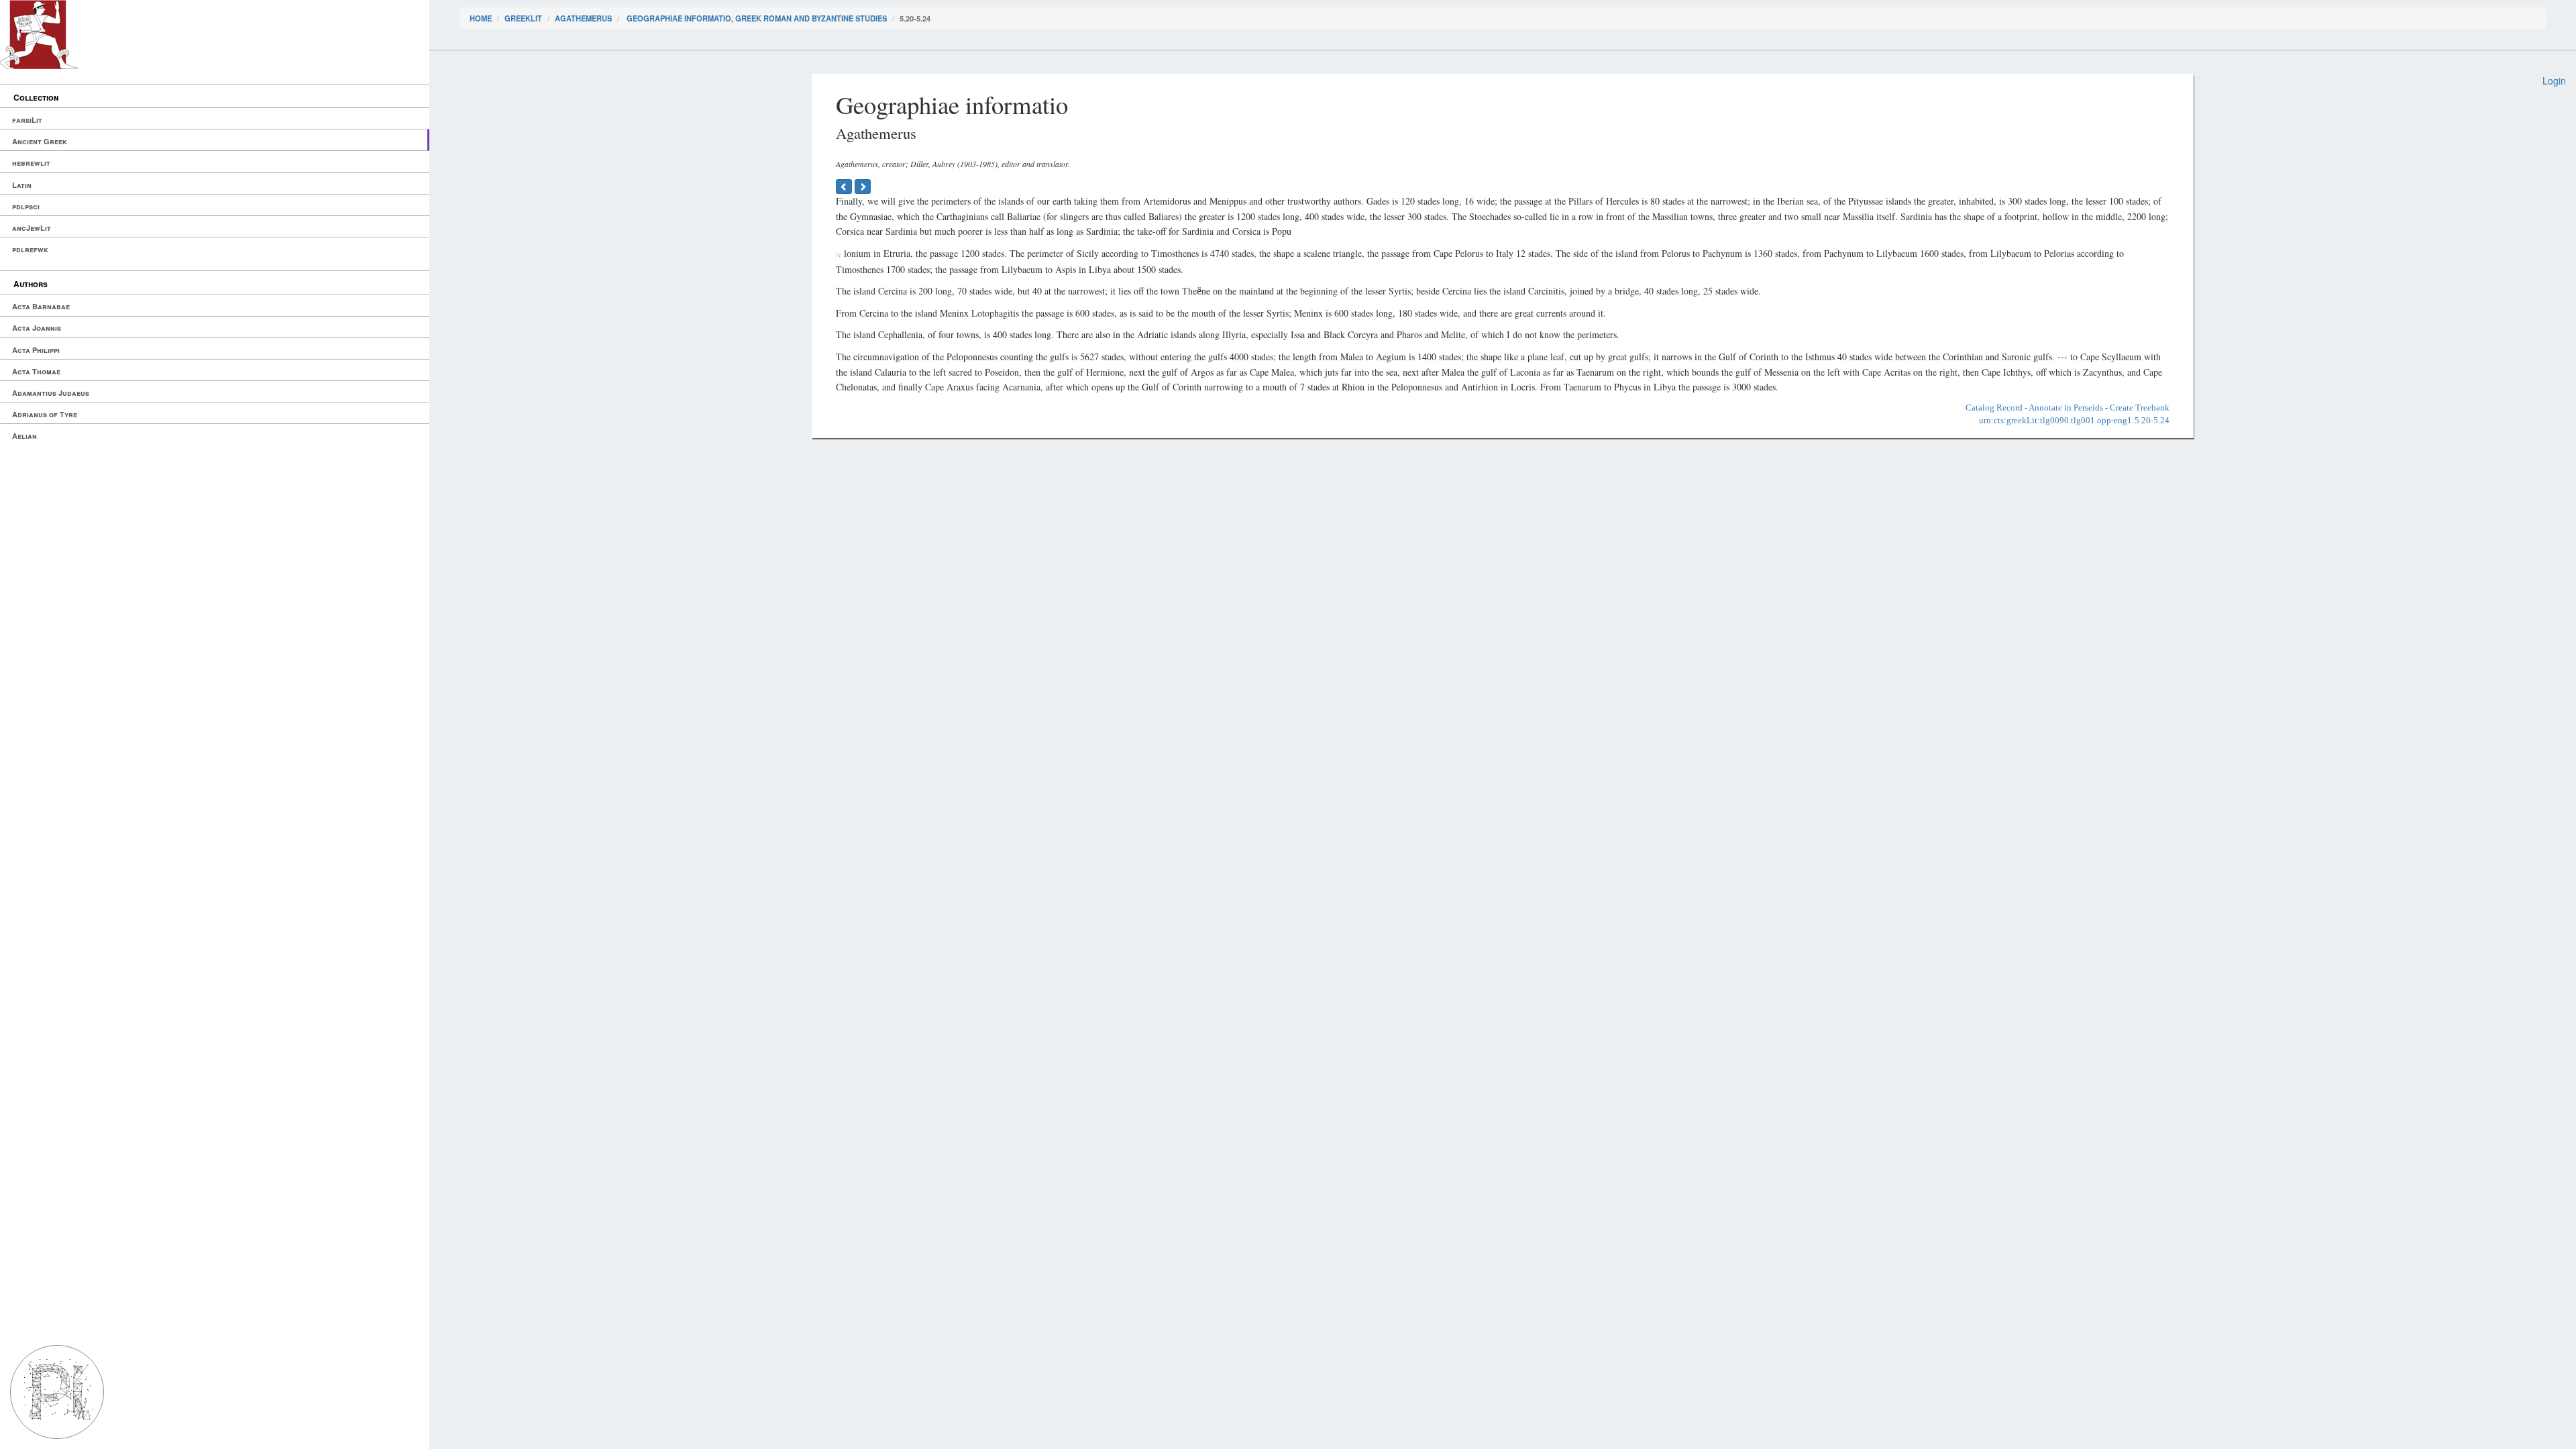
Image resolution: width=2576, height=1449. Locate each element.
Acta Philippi (36, 350)
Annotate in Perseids (2066, 408)
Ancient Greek (40, 141)
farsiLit (27, 120)
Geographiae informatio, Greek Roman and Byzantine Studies (756, 18)
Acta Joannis (37, 328)
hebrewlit (31, 163)
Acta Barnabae (41, 306)
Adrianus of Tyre (45, 414)
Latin (22, 185)
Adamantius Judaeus (51, 393)
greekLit (523, 18)
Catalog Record (1994, 408)
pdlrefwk (30, 249)
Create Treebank (2140, 408)
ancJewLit (32, 228)
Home (481, 18)
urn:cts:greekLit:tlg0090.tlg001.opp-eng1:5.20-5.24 (2074, 420)
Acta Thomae (36, 371)
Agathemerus (583, 18)
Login (2554, 80)
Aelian (24, 436)
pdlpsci (26, 206)
